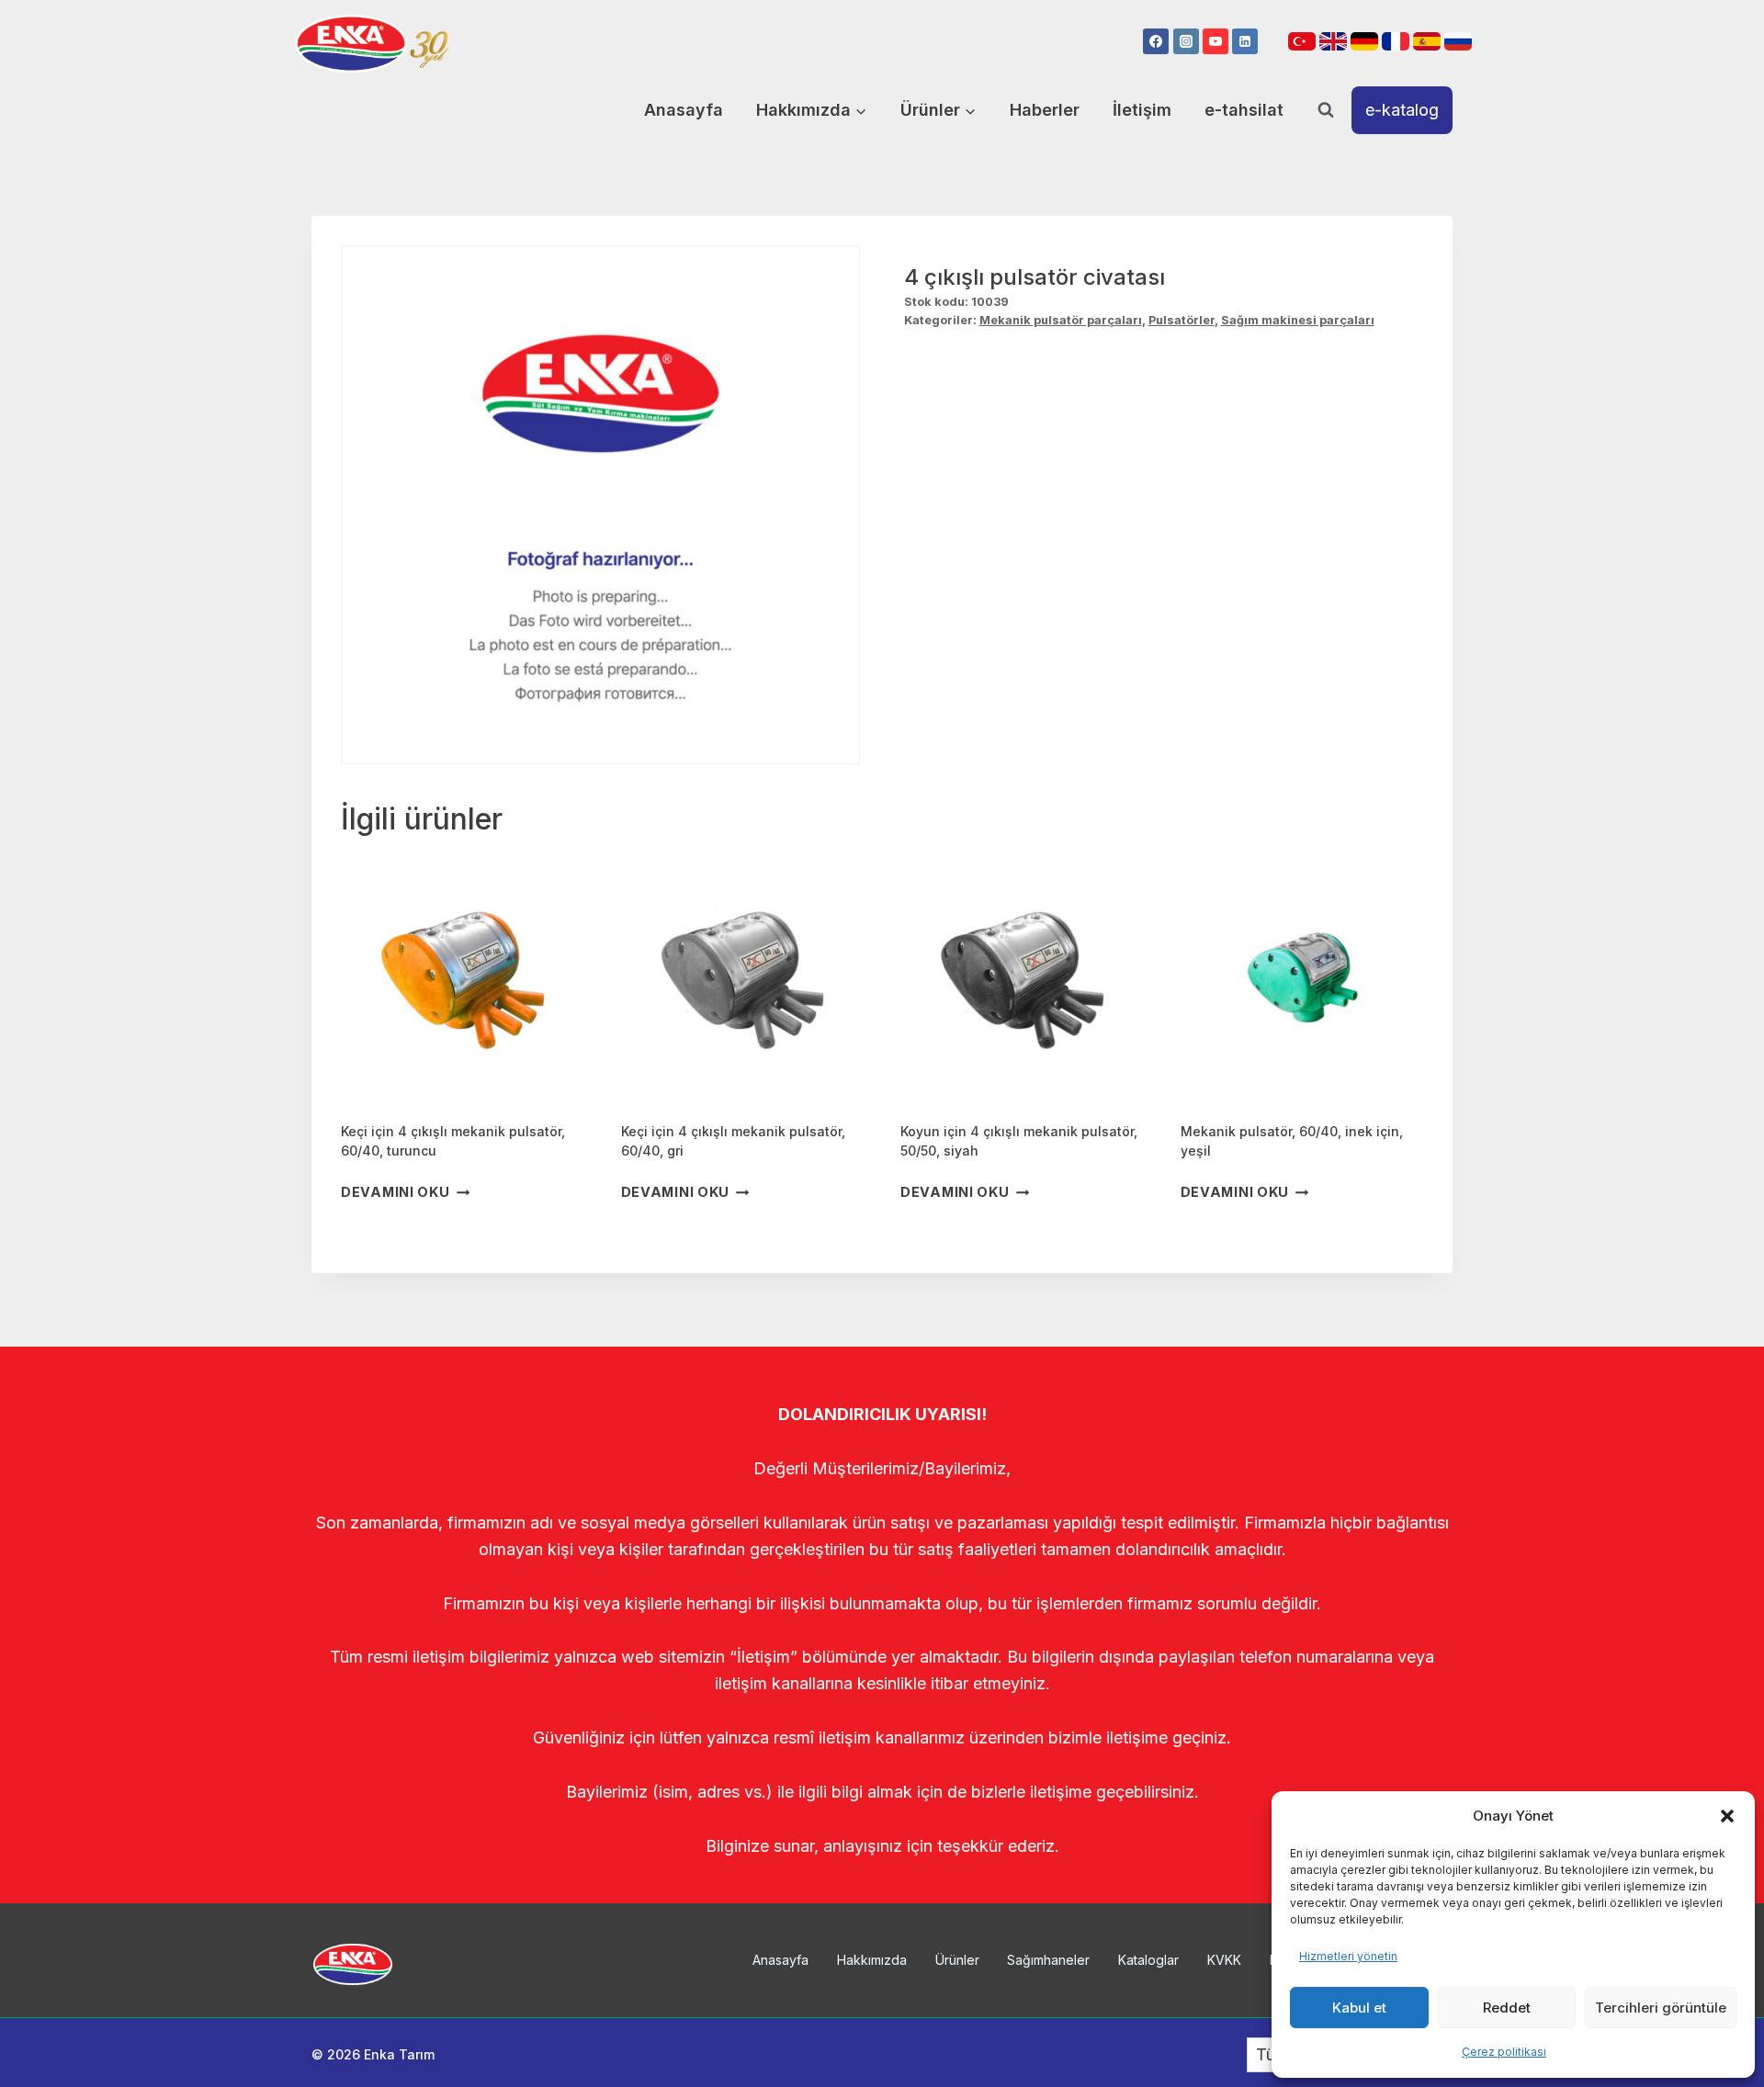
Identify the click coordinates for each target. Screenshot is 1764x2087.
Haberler (1045, 110)
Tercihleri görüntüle (1661, 2008)
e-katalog (1402, 110)
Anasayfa (684, 110)
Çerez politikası (1504, 2052)
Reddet (1507, 2008)
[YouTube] (1216, 41)
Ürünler (957, 1960)
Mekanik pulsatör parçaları (1061, 320)
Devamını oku (396, 1193)
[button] (1727, 1816)
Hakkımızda (872, 1960)
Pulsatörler (1182, 320)
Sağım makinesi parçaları (1298, 320)
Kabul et (1359, 2008)
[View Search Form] (1326, 110)
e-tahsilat (1244, 110)
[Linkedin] (1245, 41)
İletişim (1142, 110)
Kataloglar (1148, 1960)
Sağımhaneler (1048, 1960)
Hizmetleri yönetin (1348, 1956)
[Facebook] (1156, 41)
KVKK (1224, 1960)
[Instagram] (1186, 41)
